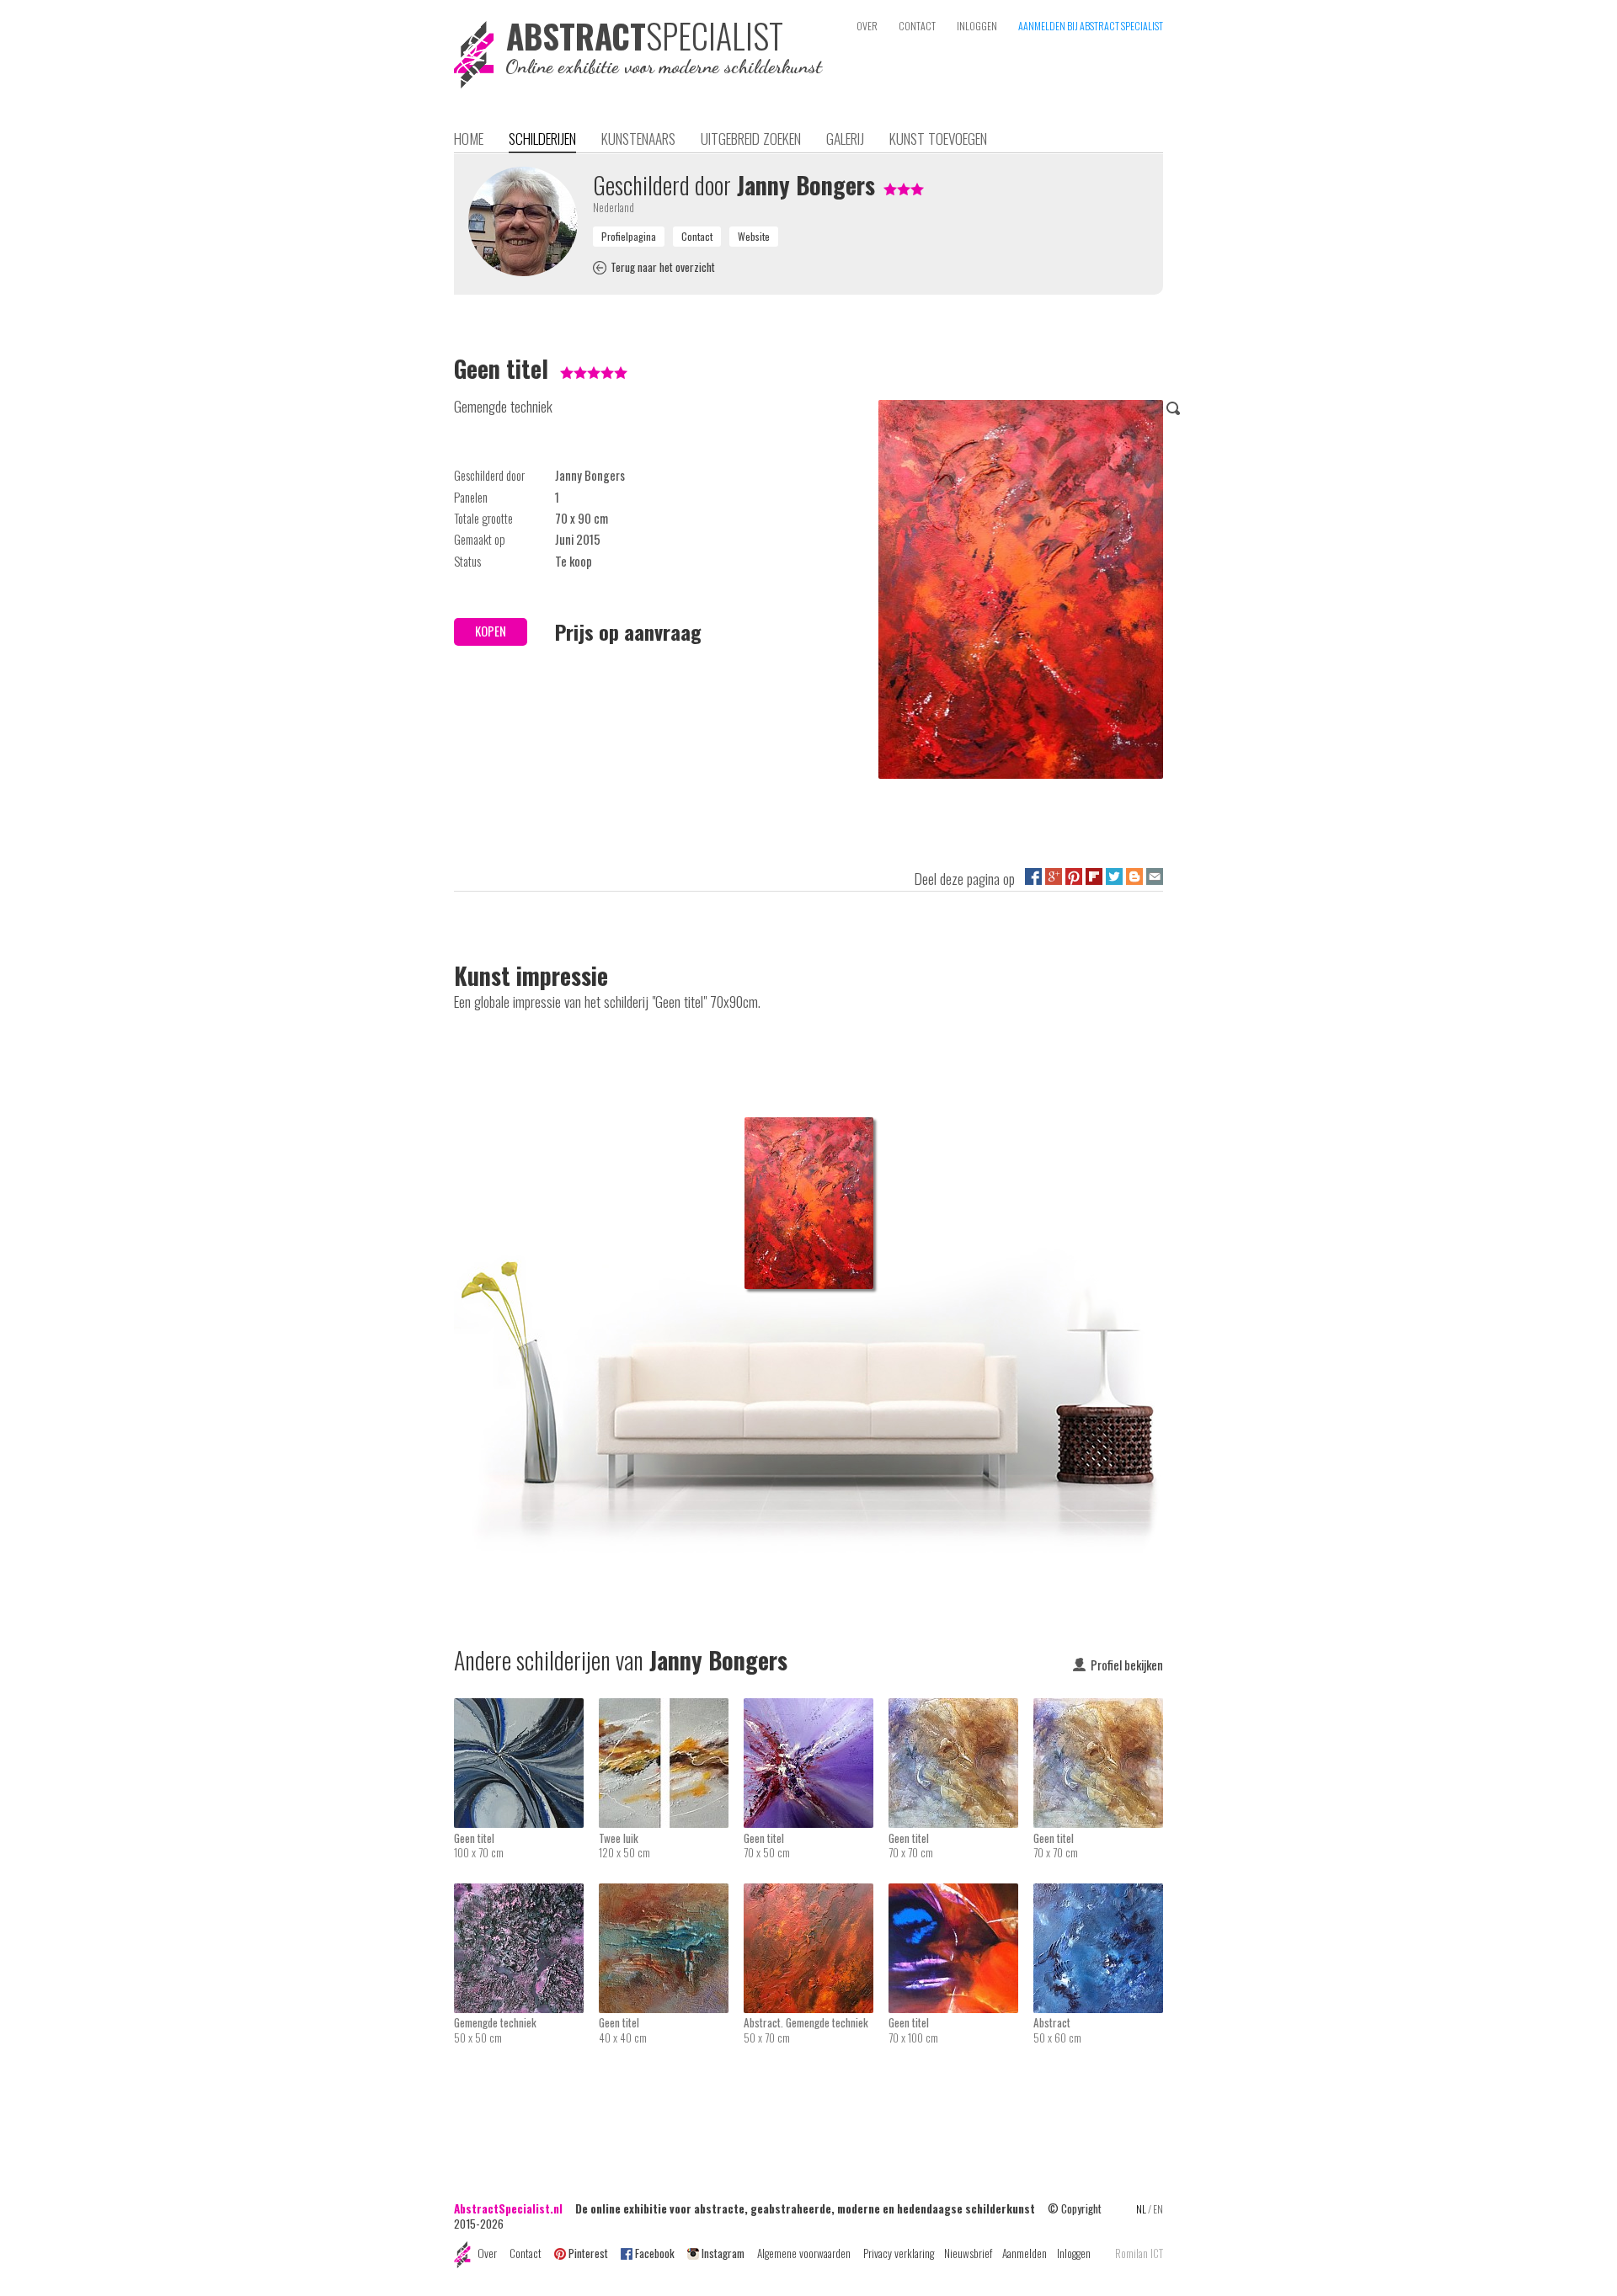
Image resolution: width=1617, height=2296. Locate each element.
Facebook (655, 2253)
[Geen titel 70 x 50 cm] (816, 1709)
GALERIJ (845, 138)
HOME (469, 138)
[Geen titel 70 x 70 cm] (961, 1709)
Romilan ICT (1139, 2253)
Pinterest (588, 2253)
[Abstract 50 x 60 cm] (1098, 1894)
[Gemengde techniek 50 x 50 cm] (526, 1894)
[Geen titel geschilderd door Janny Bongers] (1021, 592)
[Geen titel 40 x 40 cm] (671, 1894)
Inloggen (1074, 2253)
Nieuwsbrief (968, 2253)
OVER (867, 26)
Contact (526, 2253)
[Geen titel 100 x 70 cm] (526, 1709)
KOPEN (491, 631)
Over (487, 2253)
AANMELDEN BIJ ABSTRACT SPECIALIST (1091, 26)
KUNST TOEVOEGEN (938, 138)
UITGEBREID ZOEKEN (751, 138)
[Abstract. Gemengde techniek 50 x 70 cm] (816, 1894)
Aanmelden (1025, 2253)
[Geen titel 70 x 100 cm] (961, 1894)
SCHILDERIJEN (542, 138)
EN (1158, 2209)
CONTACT (917, 26)
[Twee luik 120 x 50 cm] (671, 1709)
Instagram (723, 2253)
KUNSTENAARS (638, 138)
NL (1141, 2209)
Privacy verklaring (899, 2253)
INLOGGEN (977, 26)
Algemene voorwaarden (804, 2253)
